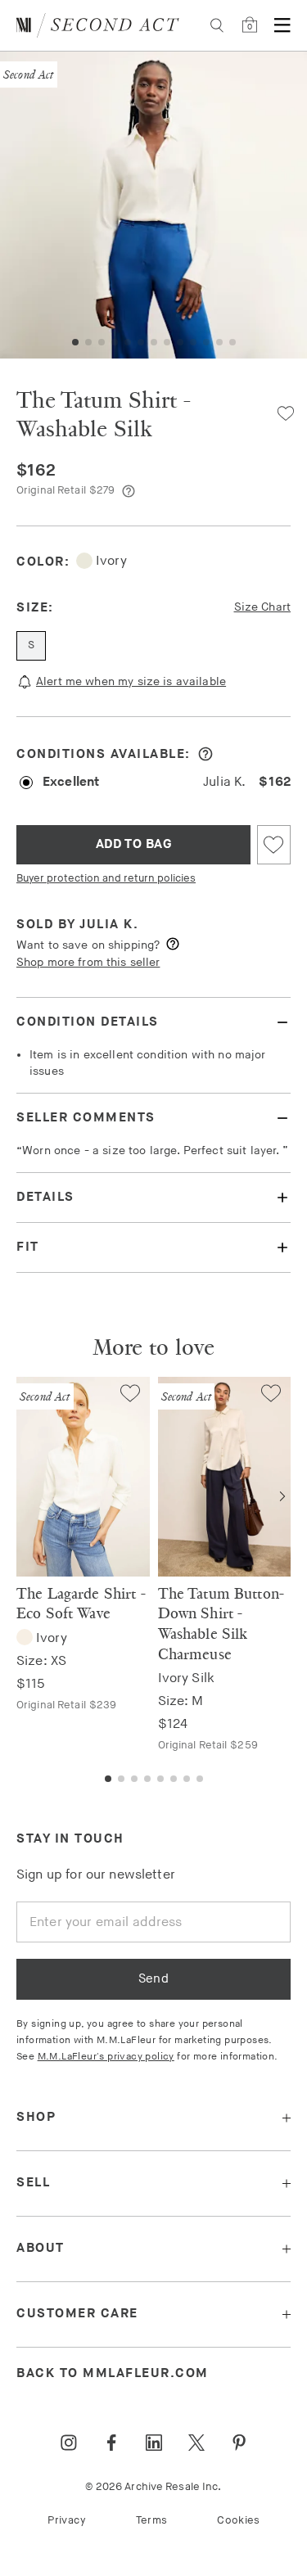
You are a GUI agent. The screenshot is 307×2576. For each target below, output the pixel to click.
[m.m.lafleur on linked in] (154, 2443)
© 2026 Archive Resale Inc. (153, 2487)
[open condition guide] (205, 754)
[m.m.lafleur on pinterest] (239, 2443)
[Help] (129, 491)
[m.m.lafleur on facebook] (111, 2443)
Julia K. (109, 925)
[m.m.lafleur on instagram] (69, 2443)
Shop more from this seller (88, 962)
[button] (75, 342)
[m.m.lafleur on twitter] (196, 2443)
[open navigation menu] (282, 25)
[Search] (217, 25)
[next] (282, 1496)
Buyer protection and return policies (106, 878)
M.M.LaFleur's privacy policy (106, 2057)
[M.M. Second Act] (98, 25)
